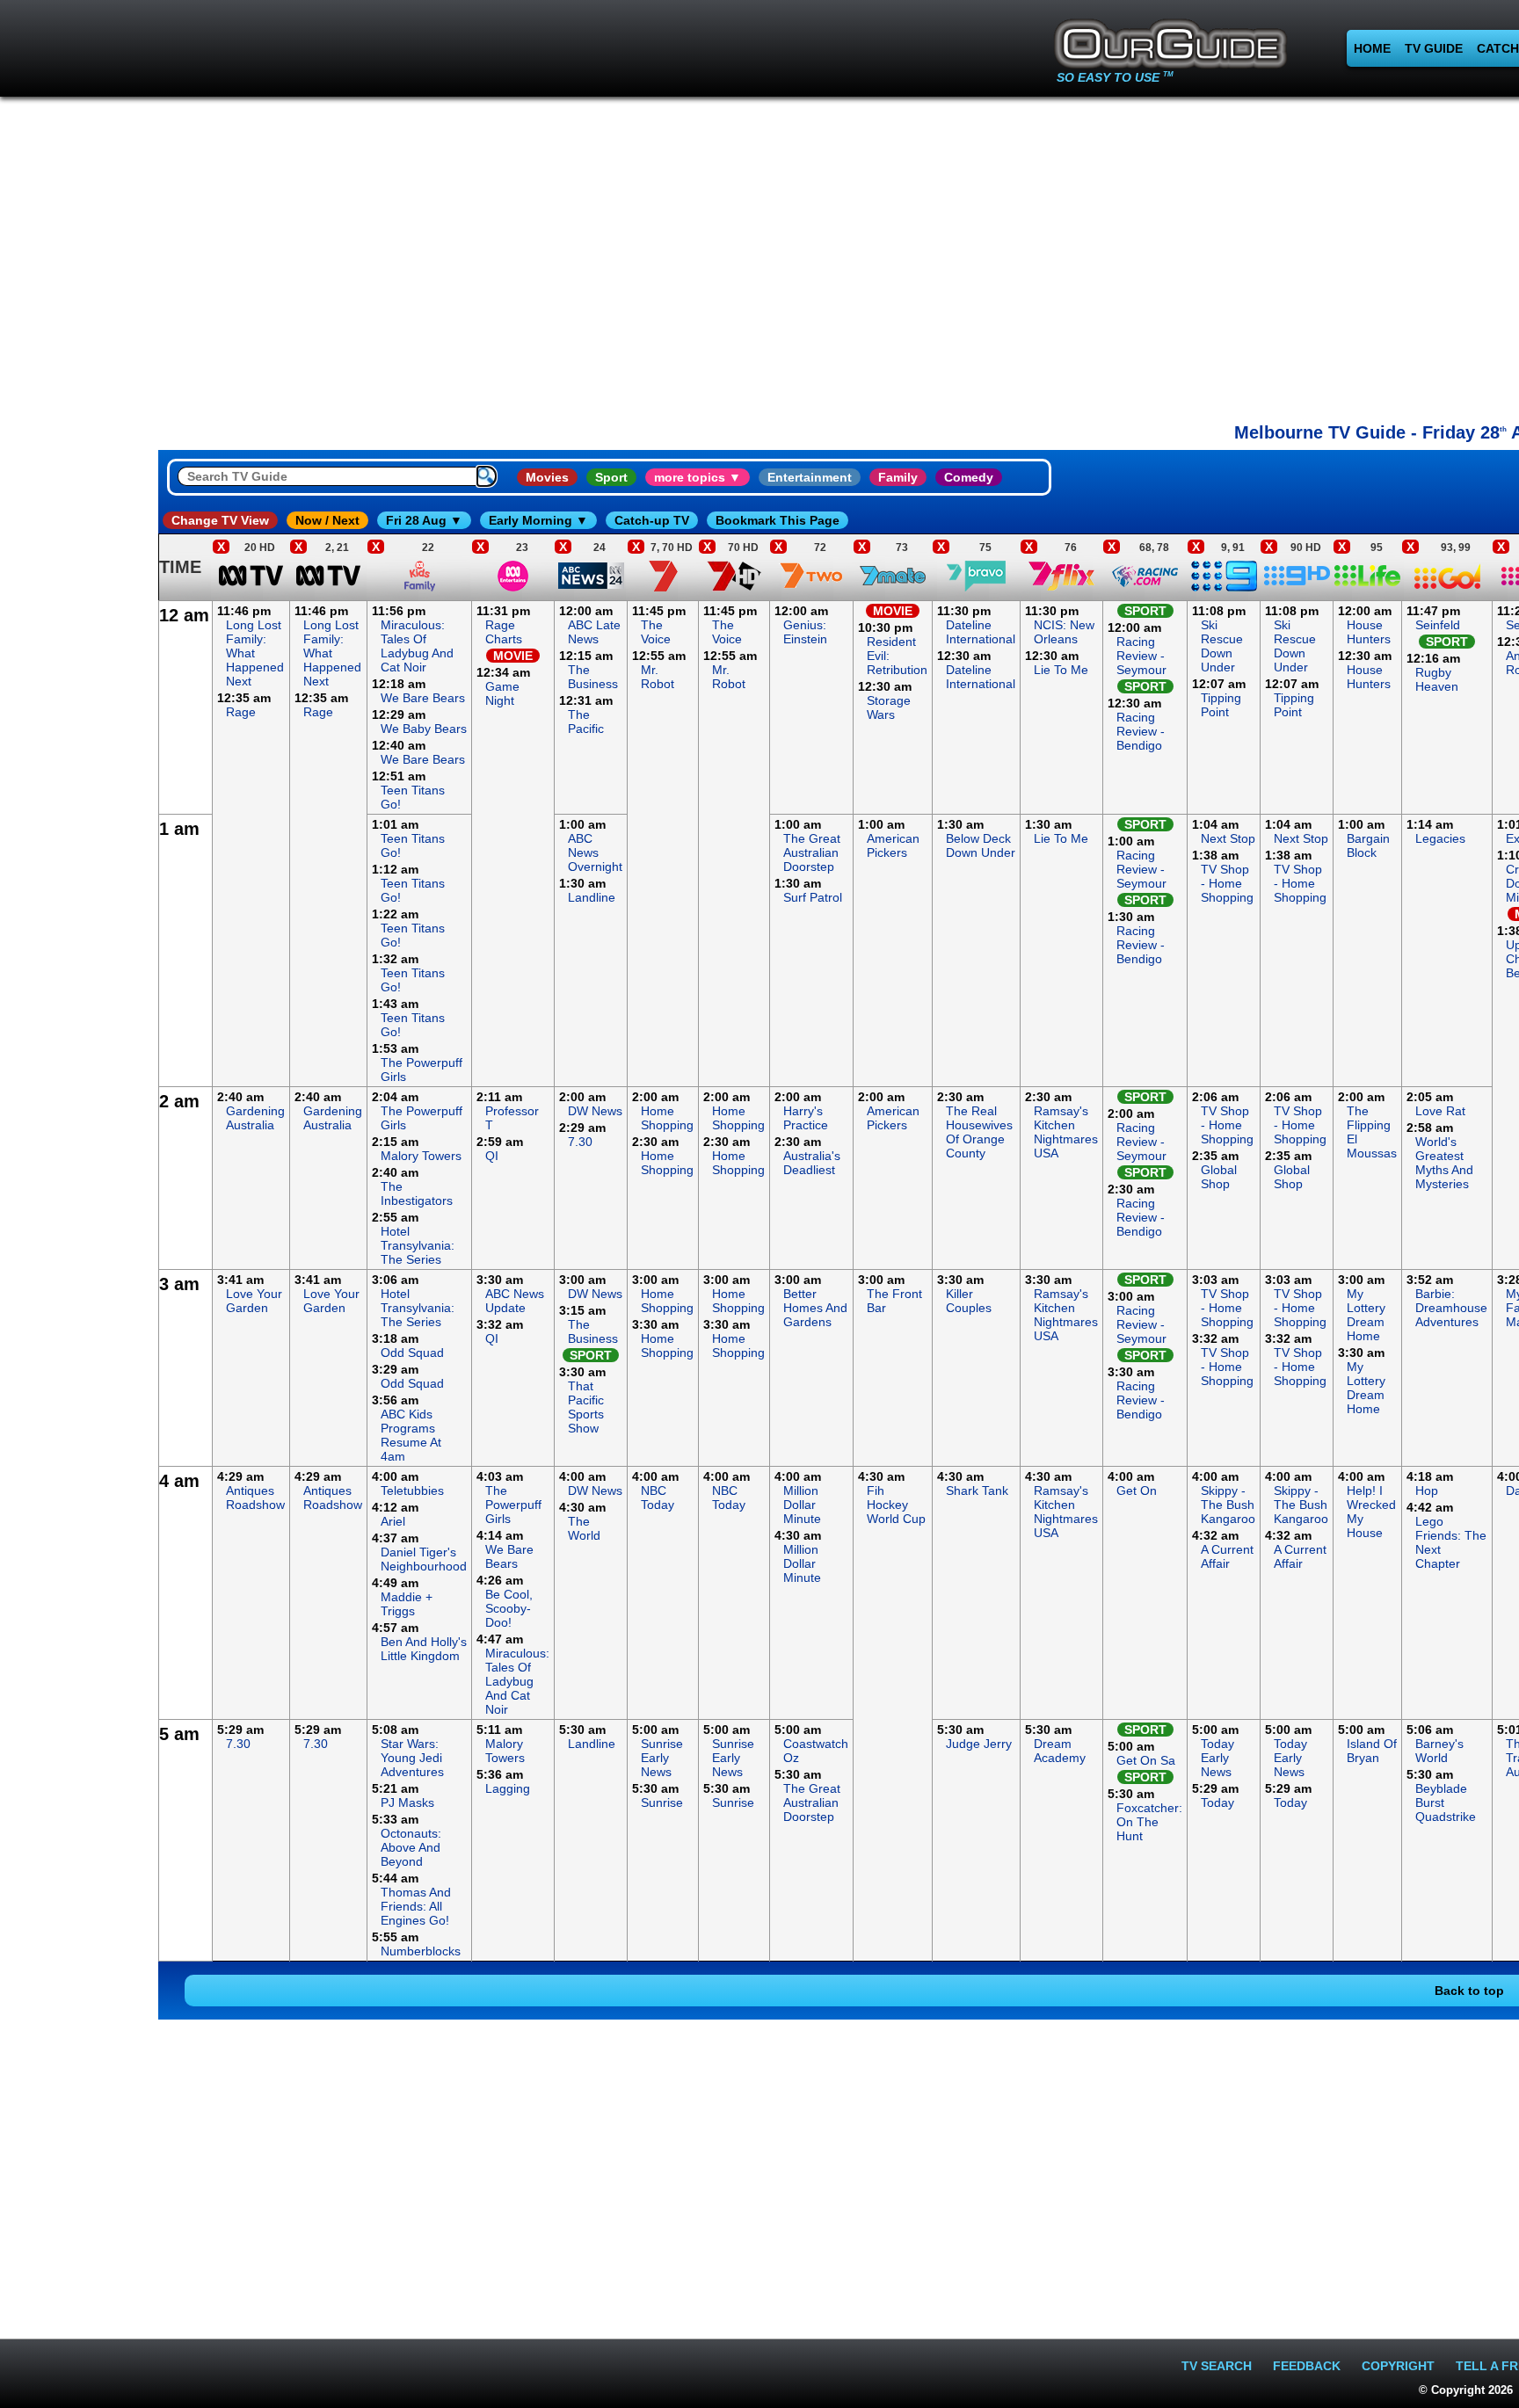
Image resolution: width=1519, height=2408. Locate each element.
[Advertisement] (79, 865)
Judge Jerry (979, 1744)
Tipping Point (1221, 705)
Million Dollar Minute (802, 1505)
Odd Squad (412, 1353)
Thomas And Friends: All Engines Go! (416, 1906)
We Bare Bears (423, 698)
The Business (593, 677)
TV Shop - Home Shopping (1227, 883)
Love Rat (1440, 1111)
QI (492, 1156)
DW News (595, 1111)
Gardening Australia (255, 1118)
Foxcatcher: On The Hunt (1149, 1822)
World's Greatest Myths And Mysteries (1444, 1163)
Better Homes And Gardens (815, 1308)
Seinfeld (1438, 625)
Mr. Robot (658, 677)
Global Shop (1219, 1177)
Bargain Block (1368, 845)
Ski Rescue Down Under (1222, 646)
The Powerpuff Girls (513, 1505)
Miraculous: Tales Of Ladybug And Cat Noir (417, 646)
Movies (547, 477)
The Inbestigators (417, 1193)
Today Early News (1217, 1758)
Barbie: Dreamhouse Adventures (1451, 1308)
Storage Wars (889, 707)
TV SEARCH (1217, 2366)
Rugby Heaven (1437, 679)
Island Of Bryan (1372, 1751)
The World (584, 1528)
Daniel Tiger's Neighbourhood (424, 1559)
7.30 (580, 1142)
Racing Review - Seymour (1141, 656)
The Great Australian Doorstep (812, 852)
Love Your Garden (254, 1301)
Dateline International (981, 632)
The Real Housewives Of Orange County (979, 1132)
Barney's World (1439, 1751)
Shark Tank (977, 1490)
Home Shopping (667, 1118)
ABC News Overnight (595, 852)
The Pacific (586, 722)
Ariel (393, 1521)
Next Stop (1228, 838)
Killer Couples (969, 1301)
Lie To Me (1061, 670)
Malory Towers (421, 1156)
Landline (592, 897)
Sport (611, 477)
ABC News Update (515, 1301)
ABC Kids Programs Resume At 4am (411, 1435)
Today (1217, 1802)
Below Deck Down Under (981, 845)
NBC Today (658, 1498)
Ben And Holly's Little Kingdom (424, 1649)
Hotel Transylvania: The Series (418, 1245)
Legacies (1440, 838)
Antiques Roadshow (255, 1498)
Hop (1427, 1490)
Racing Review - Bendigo (1141, 731)
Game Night (502, 693)
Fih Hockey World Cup (896, 1505)
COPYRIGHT (1398, 2366)
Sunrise (662, 1802)
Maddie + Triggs (407, 1604)
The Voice (656, 632)
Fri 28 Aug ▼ (424, 520)
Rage (241, 712)
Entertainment (810, 477)
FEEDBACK (1307, 2366)
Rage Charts (504, 632)
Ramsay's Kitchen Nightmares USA (1066, 1132)
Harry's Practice (806, 1118)
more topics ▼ (698, 477)
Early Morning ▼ (538, 520)
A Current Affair (1227, 1556)
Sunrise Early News (662, 1758)
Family (898, 477)
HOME (1372, 48)
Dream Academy (1060, 1751)
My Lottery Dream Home (1366, 1315)
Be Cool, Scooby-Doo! (509, 1608)
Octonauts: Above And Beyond (411, 1847)
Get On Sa (1146, 1760)
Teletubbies (412, 1490)
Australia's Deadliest (812, 1163)
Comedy (969, 477)
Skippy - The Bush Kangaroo (1228, 1505)
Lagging (508, 1788)
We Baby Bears (424, 729)
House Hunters (1369, 632)
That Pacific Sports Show (586, 1407)
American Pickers (893, 845)
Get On (1137, 1490)
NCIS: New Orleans (1064, 632)
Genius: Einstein (805, 632)
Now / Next (327, 520)
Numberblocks (421, 1951)
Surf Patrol (813, 897)
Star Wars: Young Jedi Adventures (412, 1758)
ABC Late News (594, 632)
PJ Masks (407, 1802)
